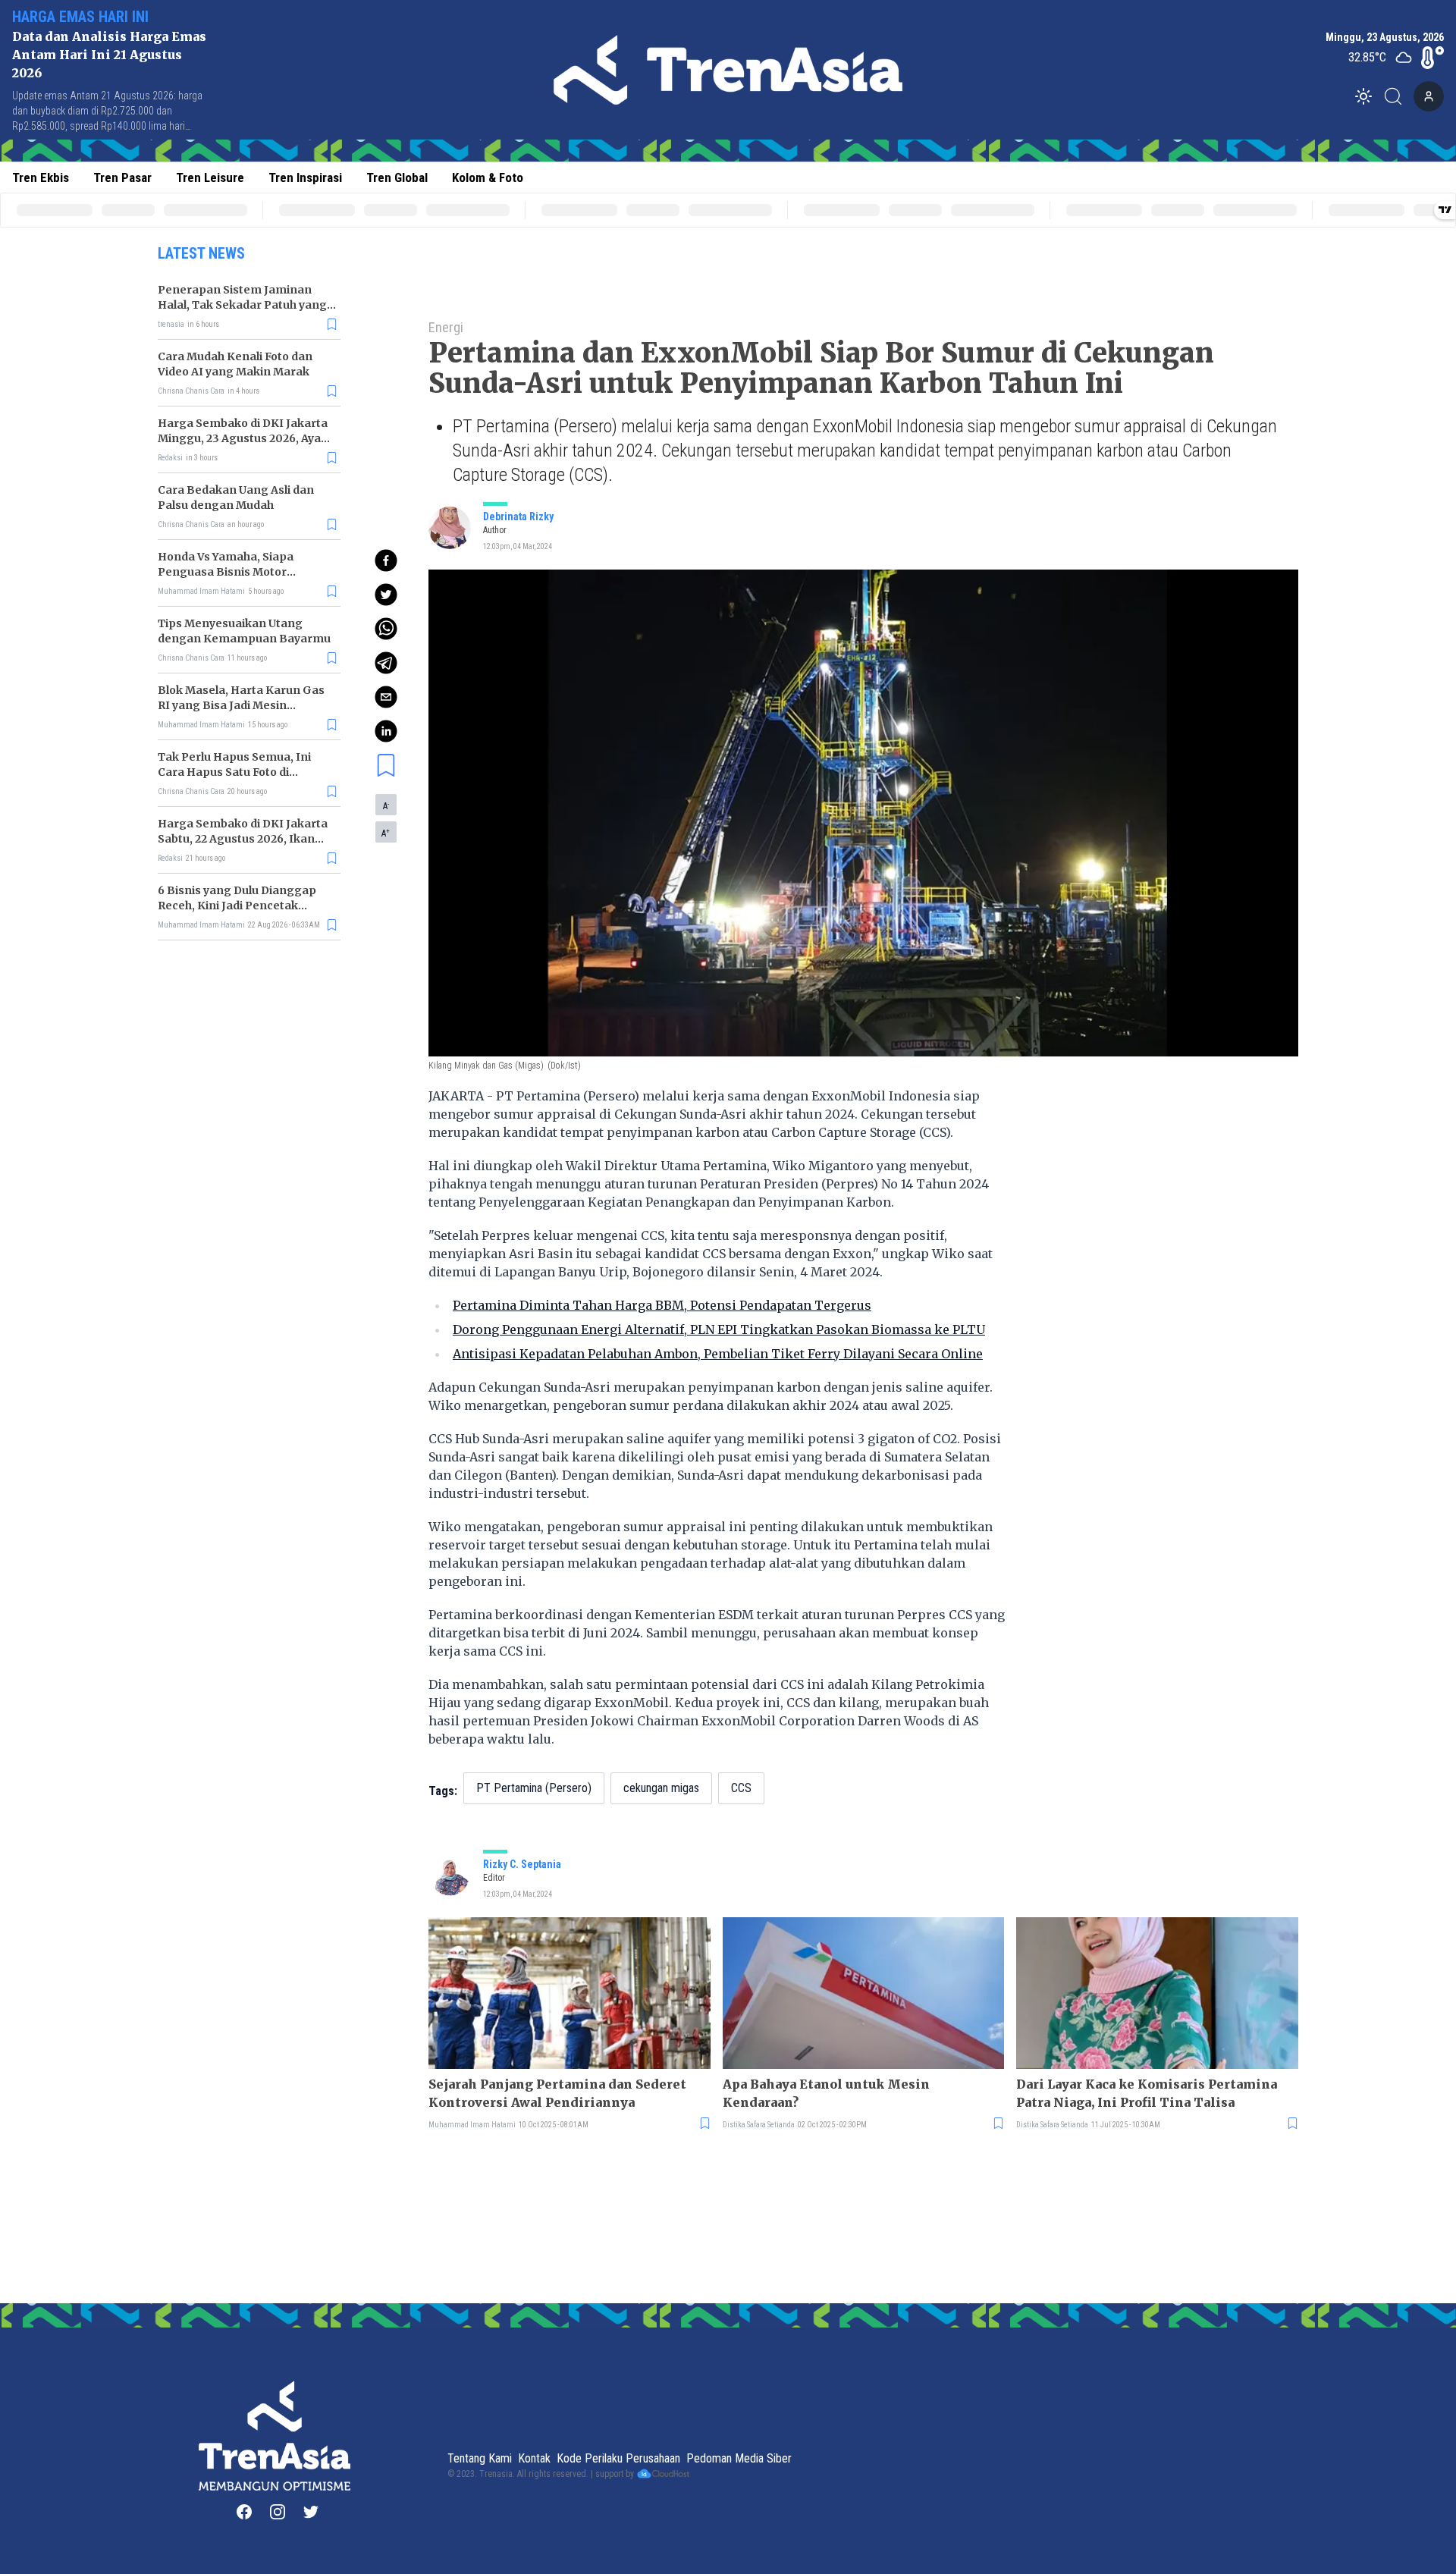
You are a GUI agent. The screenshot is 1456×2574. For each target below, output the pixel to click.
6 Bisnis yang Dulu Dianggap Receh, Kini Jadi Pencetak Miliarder (237, 906)
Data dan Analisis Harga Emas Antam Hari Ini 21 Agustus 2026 (109, 55)
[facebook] (386, 560)
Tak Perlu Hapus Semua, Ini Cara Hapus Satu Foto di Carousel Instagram (234, 772)
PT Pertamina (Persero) (534, 1788)
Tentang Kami (480, 2458)
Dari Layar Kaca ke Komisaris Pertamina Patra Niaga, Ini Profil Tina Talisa (1147, 2093)
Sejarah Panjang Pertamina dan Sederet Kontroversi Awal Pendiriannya (557, 2093)
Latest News (201, 253)
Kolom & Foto (488, 177)
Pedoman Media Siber (739, 2458)
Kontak (534, 2458)
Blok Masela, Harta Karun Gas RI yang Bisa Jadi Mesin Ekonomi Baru (241, 705)
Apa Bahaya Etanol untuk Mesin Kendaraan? (826, 2093)
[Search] (1398, 96)
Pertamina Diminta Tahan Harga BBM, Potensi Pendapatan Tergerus (662, 1305)
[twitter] (386, 595)
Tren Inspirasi (305, 177)
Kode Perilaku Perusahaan (618, 2458)
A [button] (386, 805)
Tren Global (397, 177)
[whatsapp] (386, 629)
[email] (386, 697)
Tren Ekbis (41, 177)
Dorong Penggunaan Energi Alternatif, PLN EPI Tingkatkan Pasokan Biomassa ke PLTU (719, 1329)
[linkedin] (386, 731)
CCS (741, 1788)
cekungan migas (661, 1788)
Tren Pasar (122, 177)
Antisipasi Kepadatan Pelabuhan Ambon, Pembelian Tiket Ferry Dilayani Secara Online (718, 1354)
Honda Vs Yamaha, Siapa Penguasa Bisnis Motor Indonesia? (226, 572)
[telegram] (386, 663)
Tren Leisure (210, 177)
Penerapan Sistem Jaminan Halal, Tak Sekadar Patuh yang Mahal (242, 305)
